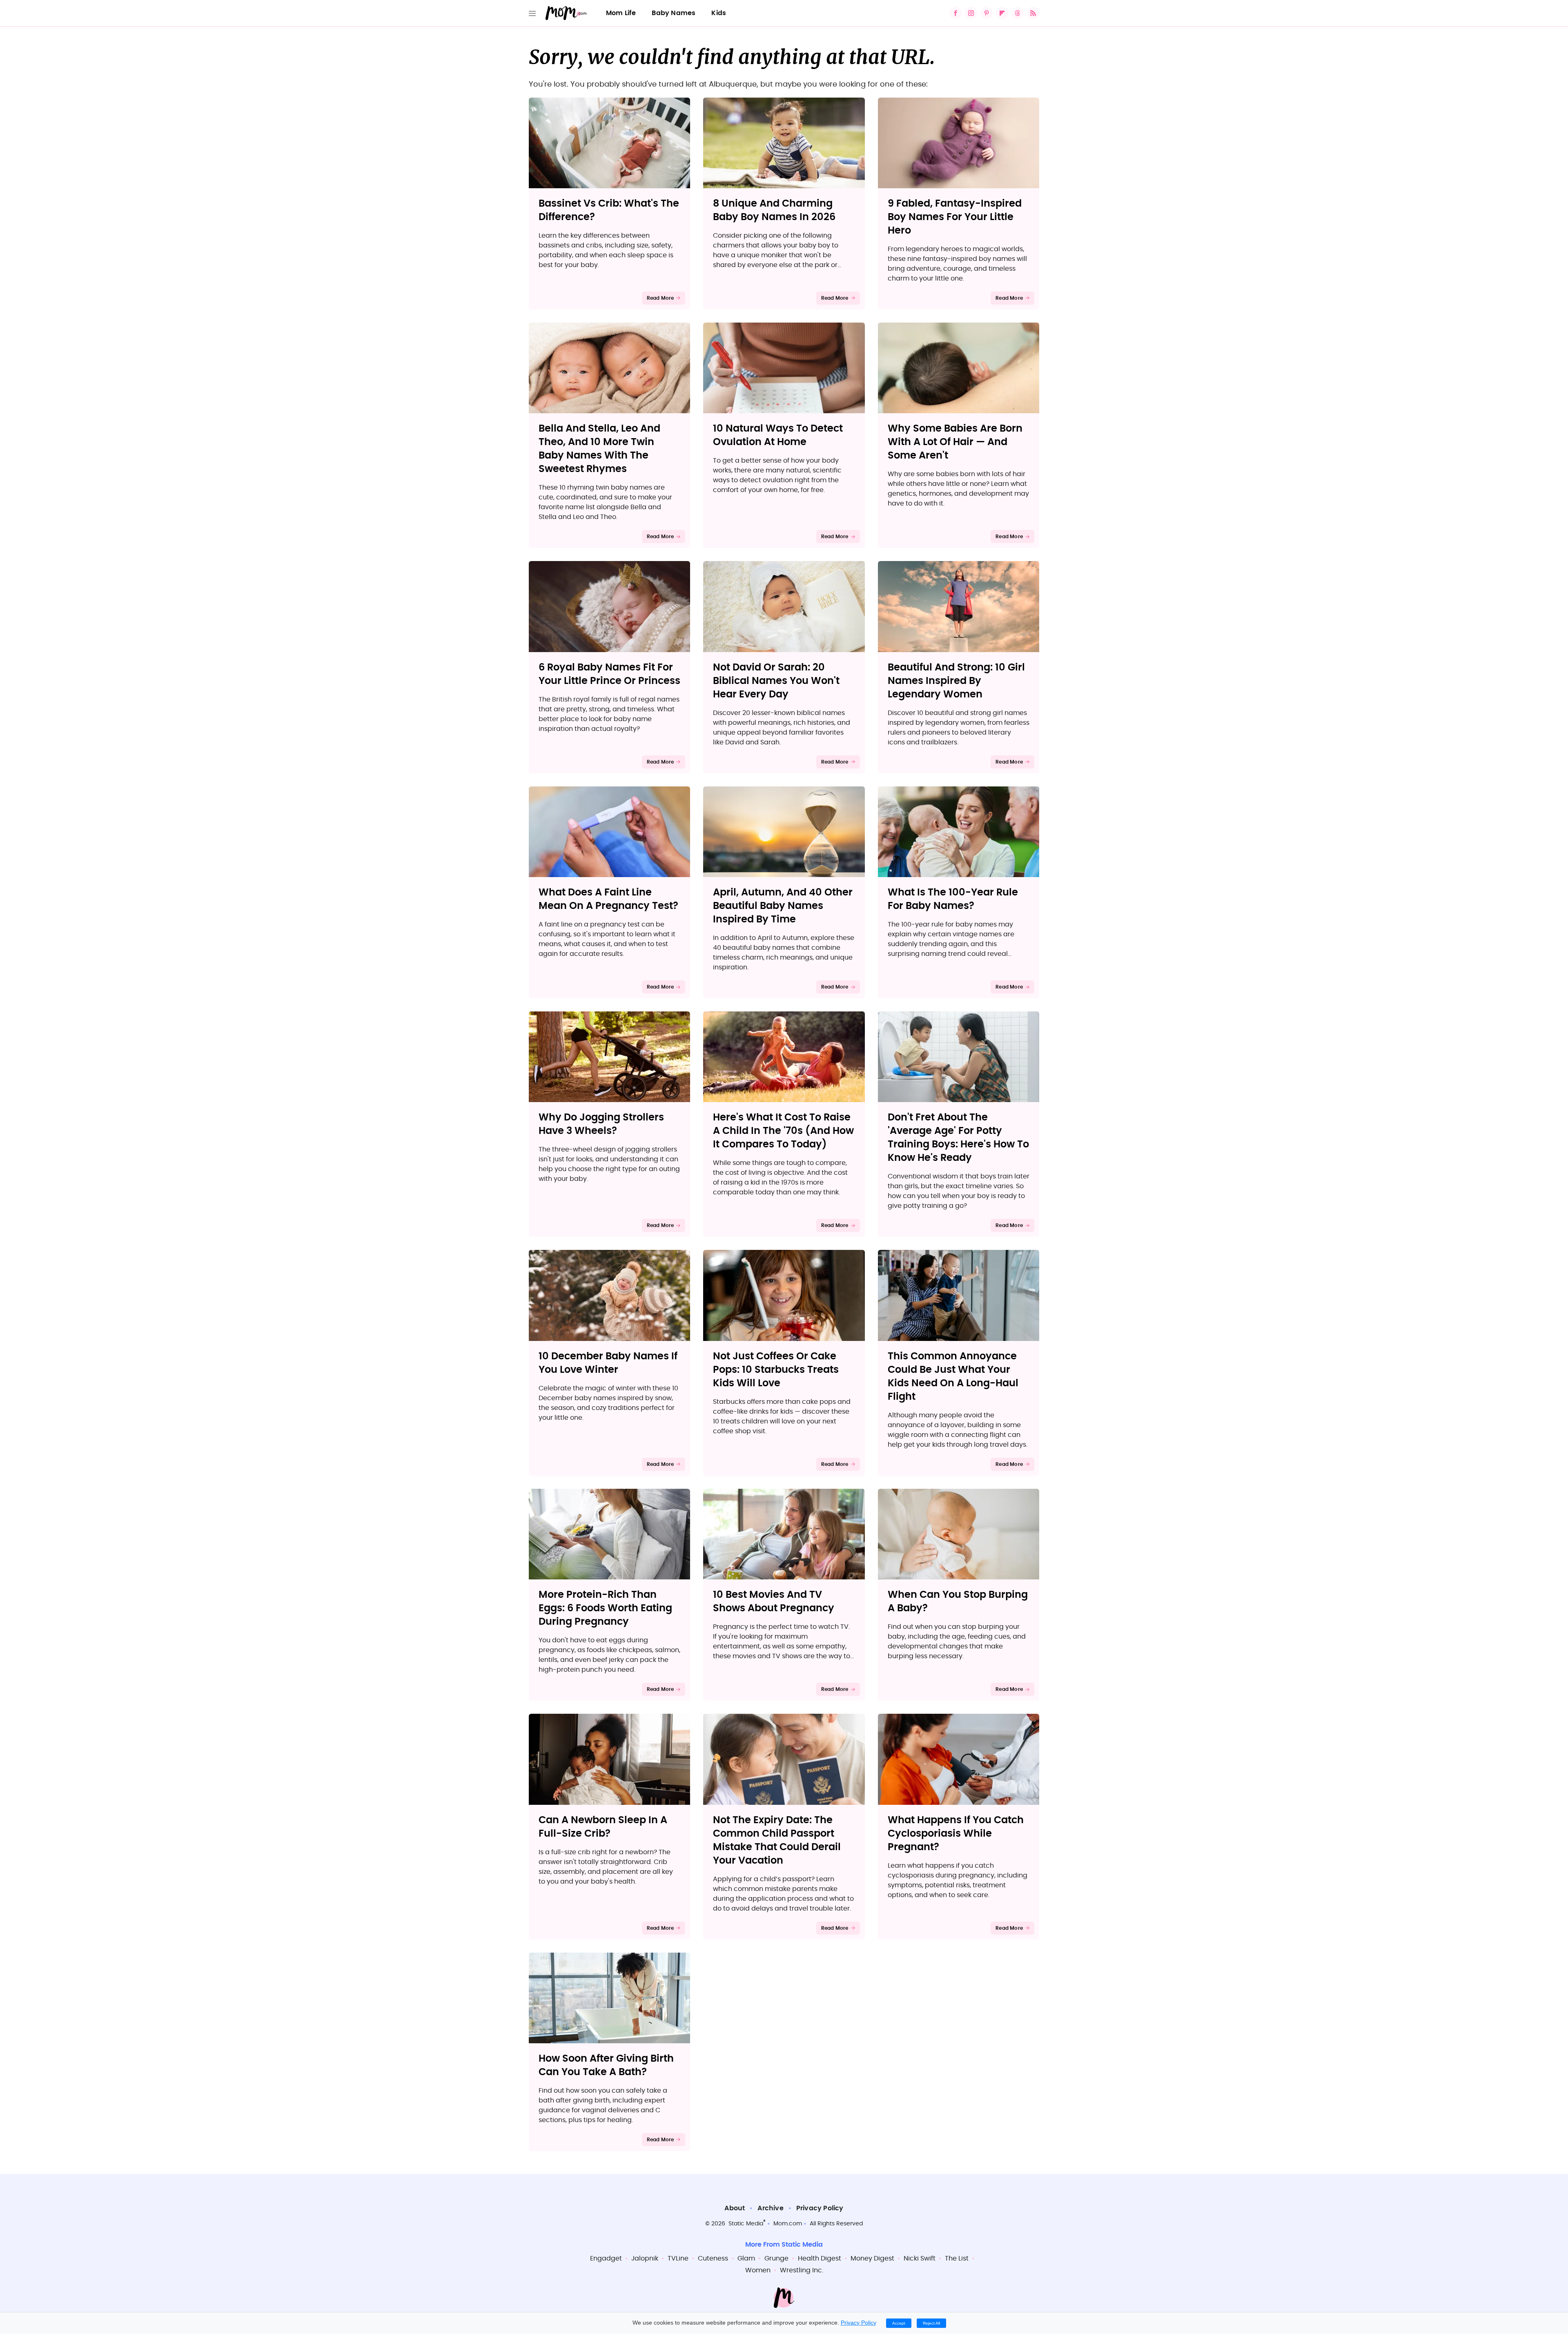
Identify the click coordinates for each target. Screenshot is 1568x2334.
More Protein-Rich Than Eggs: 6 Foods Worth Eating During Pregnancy (605, 1608)
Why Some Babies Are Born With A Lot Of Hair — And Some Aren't (955, 442)
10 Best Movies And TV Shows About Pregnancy (774, 1602)
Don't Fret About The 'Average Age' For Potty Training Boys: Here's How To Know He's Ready (958, 1138)
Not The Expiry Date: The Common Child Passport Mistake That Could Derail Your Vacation (777, 1841)
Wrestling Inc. (802, 2270)
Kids (719, 13)
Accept (899, 2323)
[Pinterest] (987, 13)
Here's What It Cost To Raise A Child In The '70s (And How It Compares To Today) (783, 1131)
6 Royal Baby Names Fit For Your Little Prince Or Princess (609, 674)
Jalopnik (645, 2258)
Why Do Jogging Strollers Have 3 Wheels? (601, 1124)
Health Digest (820, 2258)
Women (758, 2270)
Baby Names (674, 13)
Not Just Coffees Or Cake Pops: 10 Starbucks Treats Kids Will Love (776, 1370)
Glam (746, 2258)
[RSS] (1033, 13)
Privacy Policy (820, 2208)
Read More (660, 298)
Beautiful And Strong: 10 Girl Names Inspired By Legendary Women (956, 681)
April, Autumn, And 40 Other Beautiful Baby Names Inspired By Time (783, 906)
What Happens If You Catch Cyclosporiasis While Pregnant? (956, 1834)
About (735, 2208)
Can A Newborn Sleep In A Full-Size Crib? (603, 1827)
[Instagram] (971, 13)
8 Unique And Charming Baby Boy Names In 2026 (774, 210)
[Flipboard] (1002, 13)
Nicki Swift (920, 2258)
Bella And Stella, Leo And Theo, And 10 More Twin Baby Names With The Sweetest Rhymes (599, 449)
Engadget (606, 2258)
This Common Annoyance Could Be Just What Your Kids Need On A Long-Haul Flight (953, 1377)
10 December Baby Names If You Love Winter (608, 1363)
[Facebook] (955, 13)
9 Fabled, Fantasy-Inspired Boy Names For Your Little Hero (955, 217)
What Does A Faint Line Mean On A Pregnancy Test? (608, 899)
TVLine (678, 2258)
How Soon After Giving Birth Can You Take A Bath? (606, 2066)
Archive (770, 2208)
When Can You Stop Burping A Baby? (958, 1602)
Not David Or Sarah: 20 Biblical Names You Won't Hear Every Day (776, 681)
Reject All (931, 2323)
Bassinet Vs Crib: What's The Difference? (609, 210)
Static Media (746, 2224)
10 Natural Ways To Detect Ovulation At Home (778, 435)
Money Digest (872, 2258)
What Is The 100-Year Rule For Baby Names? (953, 899)
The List (957, 2258)
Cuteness (713, 2258)
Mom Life (621, 13)
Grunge (776, 2258)
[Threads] (1018, 13)
